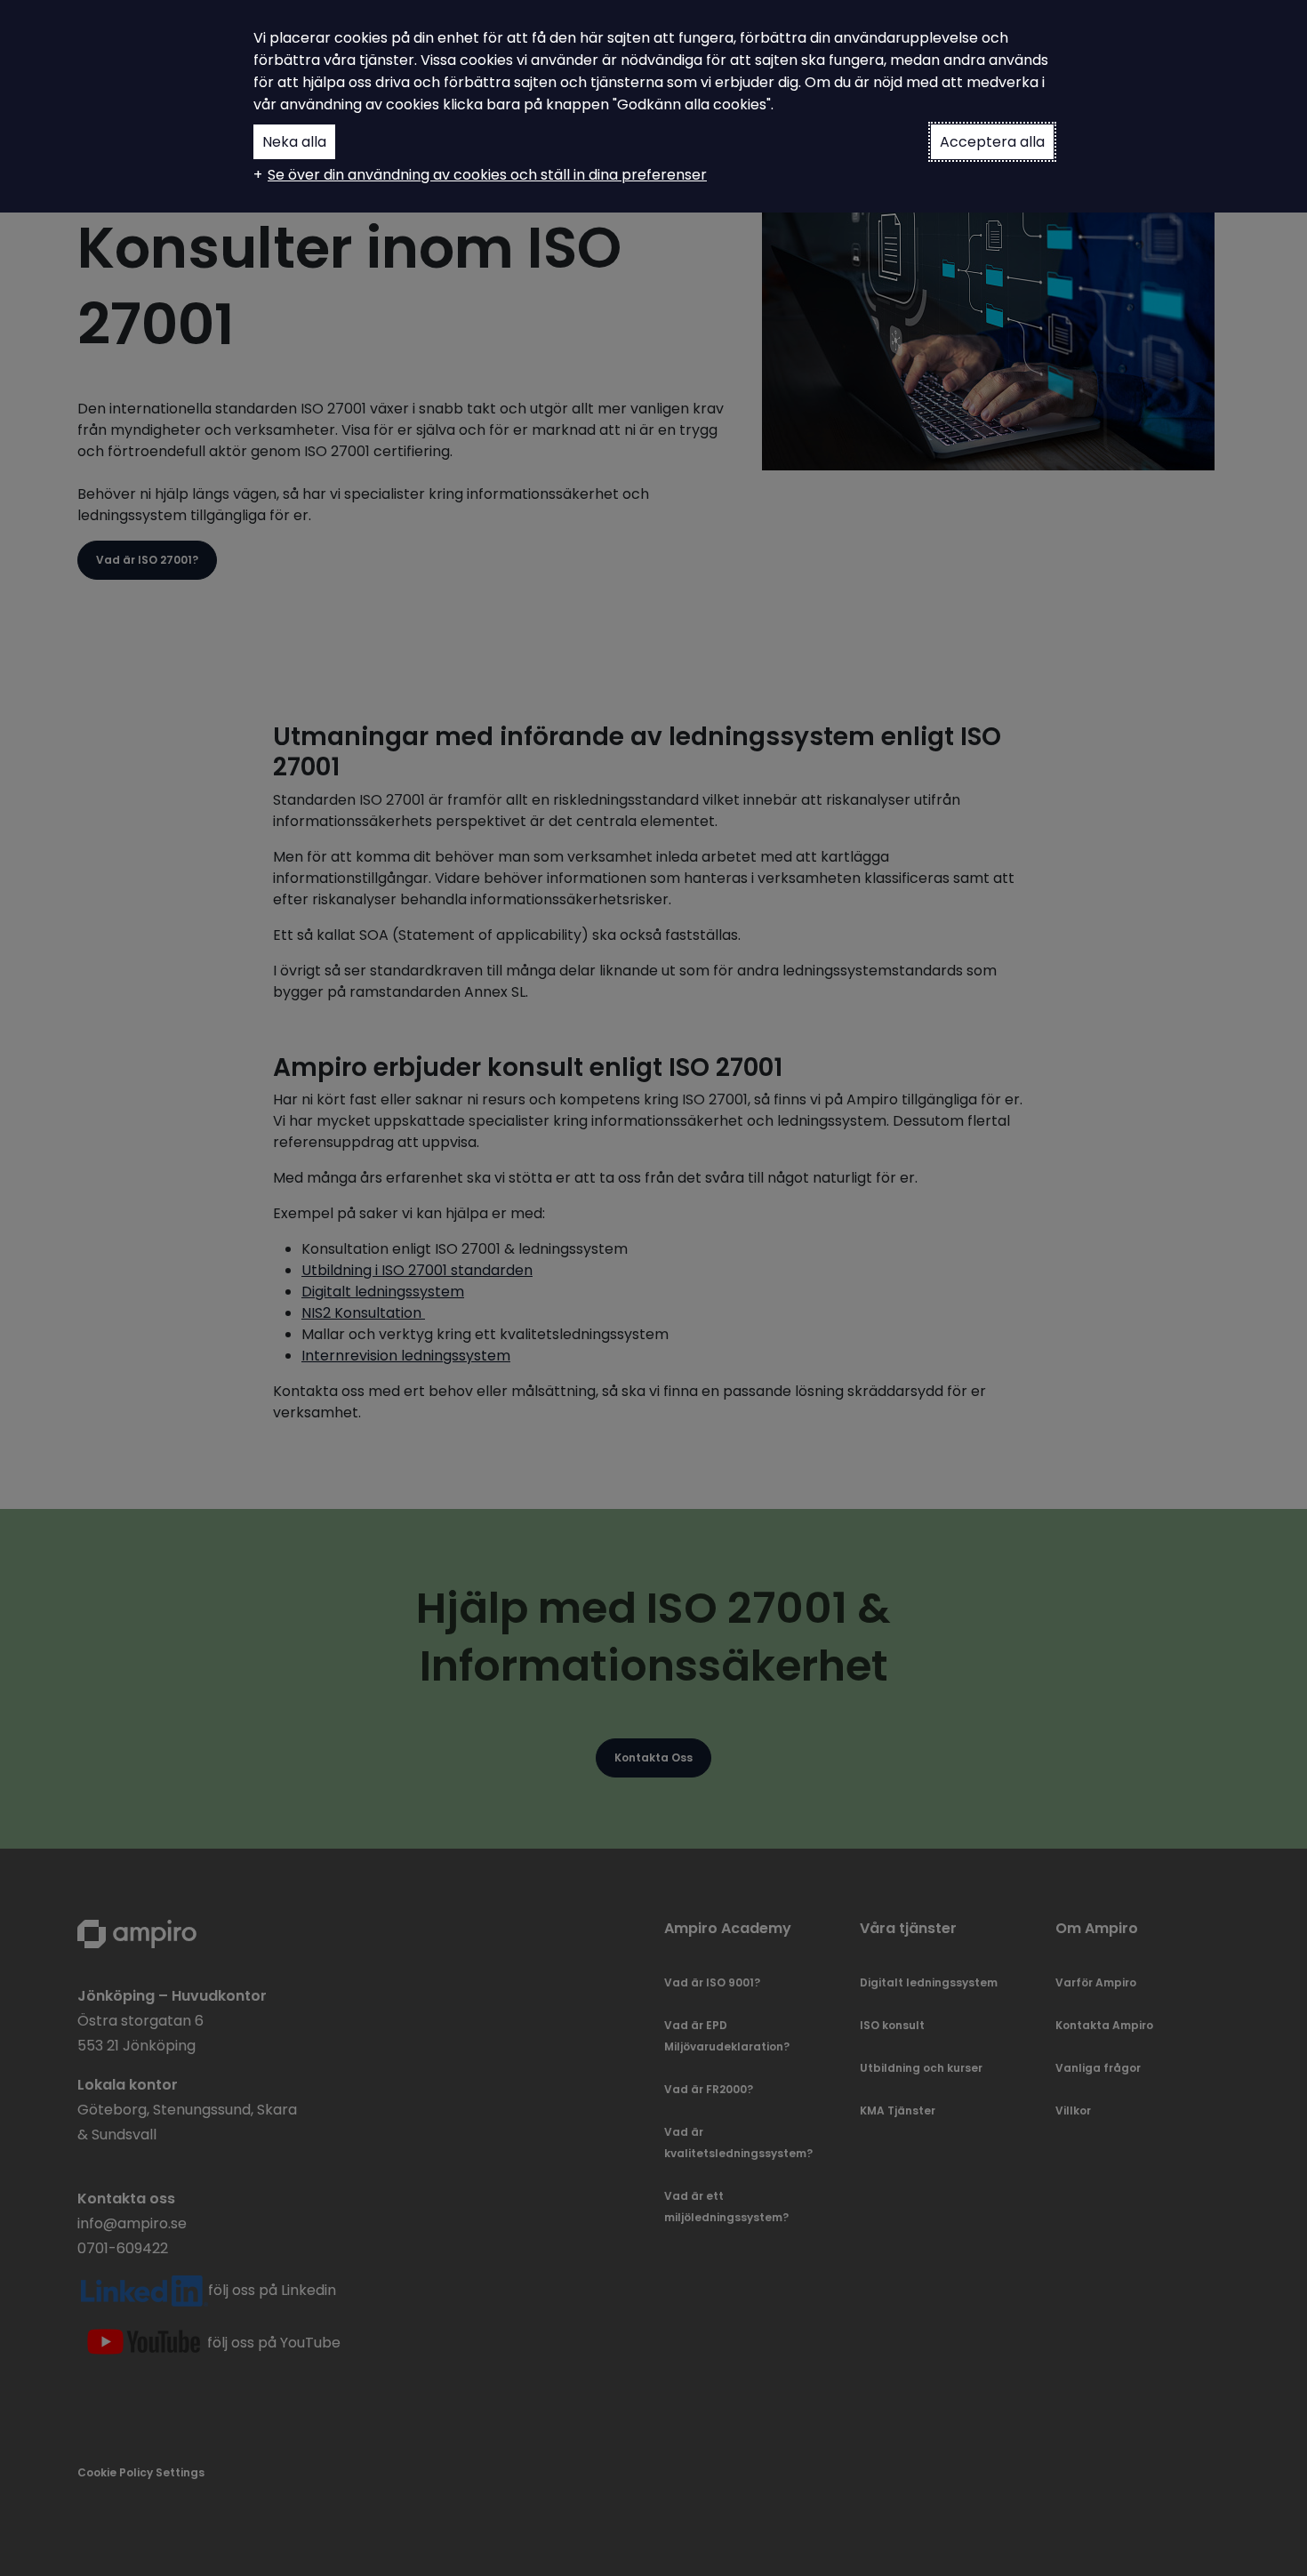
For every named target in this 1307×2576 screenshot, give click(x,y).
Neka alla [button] (294, 142)
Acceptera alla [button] (992, 142)
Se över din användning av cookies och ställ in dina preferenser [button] (487, 175)
